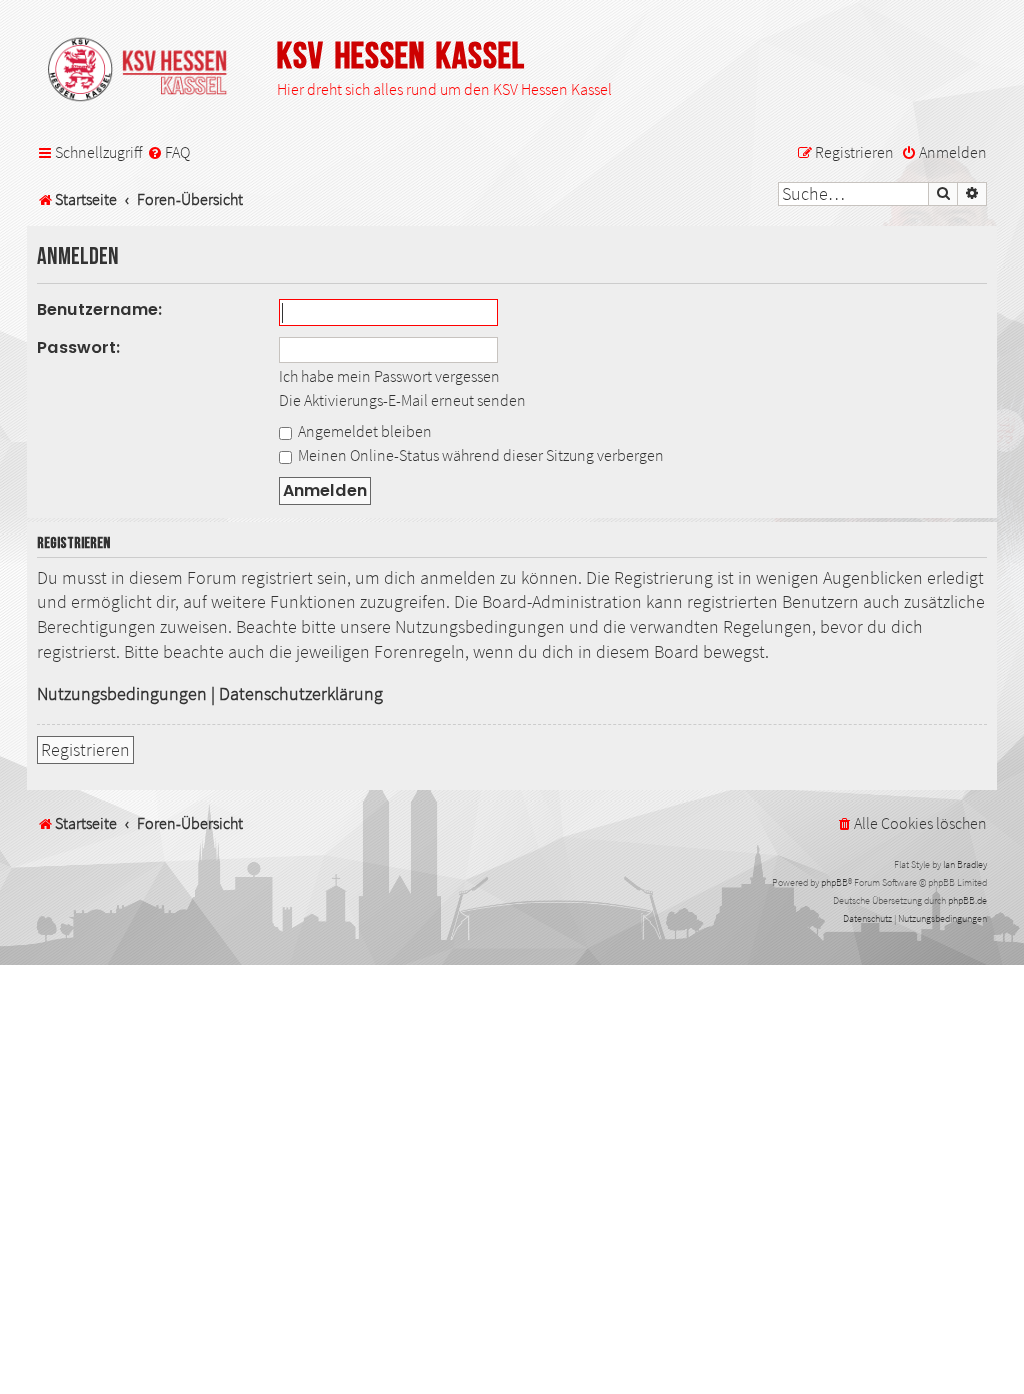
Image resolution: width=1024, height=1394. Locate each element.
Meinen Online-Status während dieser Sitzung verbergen (479, 455)
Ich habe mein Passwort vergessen (389, 376)
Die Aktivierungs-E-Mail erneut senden (402, 400)
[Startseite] (147, 71)
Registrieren (85, 750)
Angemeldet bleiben (363, 431)
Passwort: (79, 347)
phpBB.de (967, 900)
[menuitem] (168, 153)
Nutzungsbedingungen (122, 694)
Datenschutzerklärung (301, 694)
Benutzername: (100, 309)
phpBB (834, 882)
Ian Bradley (965, 864)
